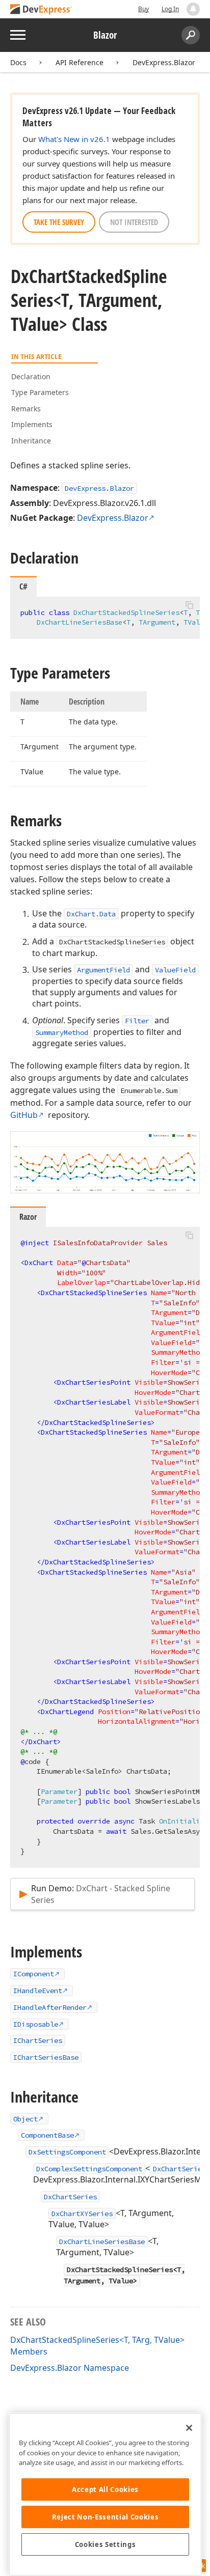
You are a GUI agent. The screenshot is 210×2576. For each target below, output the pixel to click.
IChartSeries (38, 2040)
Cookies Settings (106, 2544)
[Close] (189, 2428)
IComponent (34, 1974)
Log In (170, 9)
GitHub (24, 1115)
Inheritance (31, 441)
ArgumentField (103, 970)
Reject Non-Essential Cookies (105, 2517)
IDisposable (36, 2024)
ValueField (175, 970)
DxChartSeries (179, 2169)
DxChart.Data (91, 914)
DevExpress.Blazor (164, 62)
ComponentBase (47, 2135)
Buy (143, 9)
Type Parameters (40, 392)
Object (25, 2119)
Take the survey (59, 222)
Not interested (134, 222)
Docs (18, 62)
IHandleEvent (38, 1991)
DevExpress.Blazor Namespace (70, 2368)
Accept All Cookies (105, 2489)
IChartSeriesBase (46, 2057)
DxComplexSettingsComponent (89, 2169)
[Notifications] (193, 9)
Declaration (31, 376)
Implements (32, 424)
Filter (137, 1021)
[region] (105, 2494)
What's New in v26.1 (74, 139)
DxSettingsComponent (67, 2152)
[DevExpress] (41, 10)
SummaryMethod (62, 1032)
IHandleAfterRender (50, 2007)
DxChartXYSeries (82, 2214)
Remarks (26, 409)
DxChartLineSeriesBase (102, 2242)
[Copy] (189, 605)
